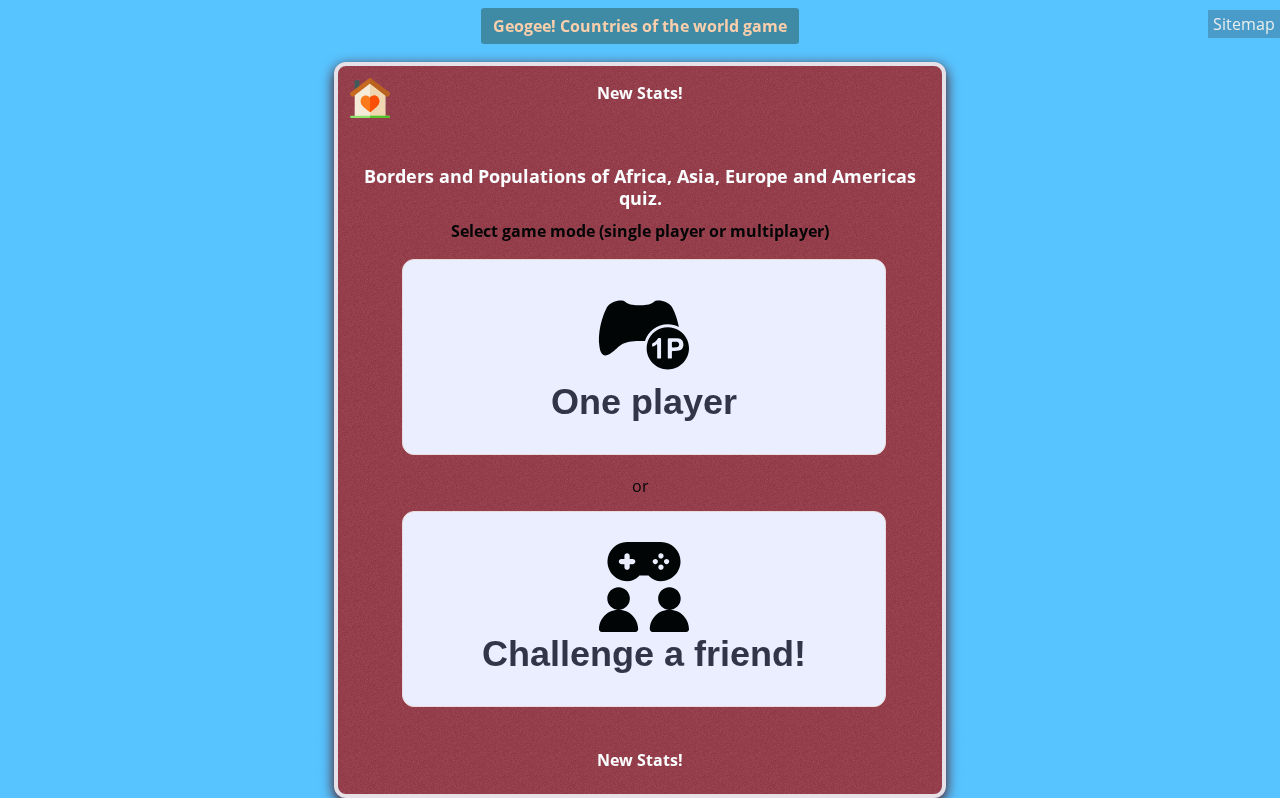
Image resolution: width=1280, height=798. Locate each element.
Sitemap (1244, 24)
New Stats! (640, 93)
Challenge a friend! (644, 653)
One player (644, 401)
